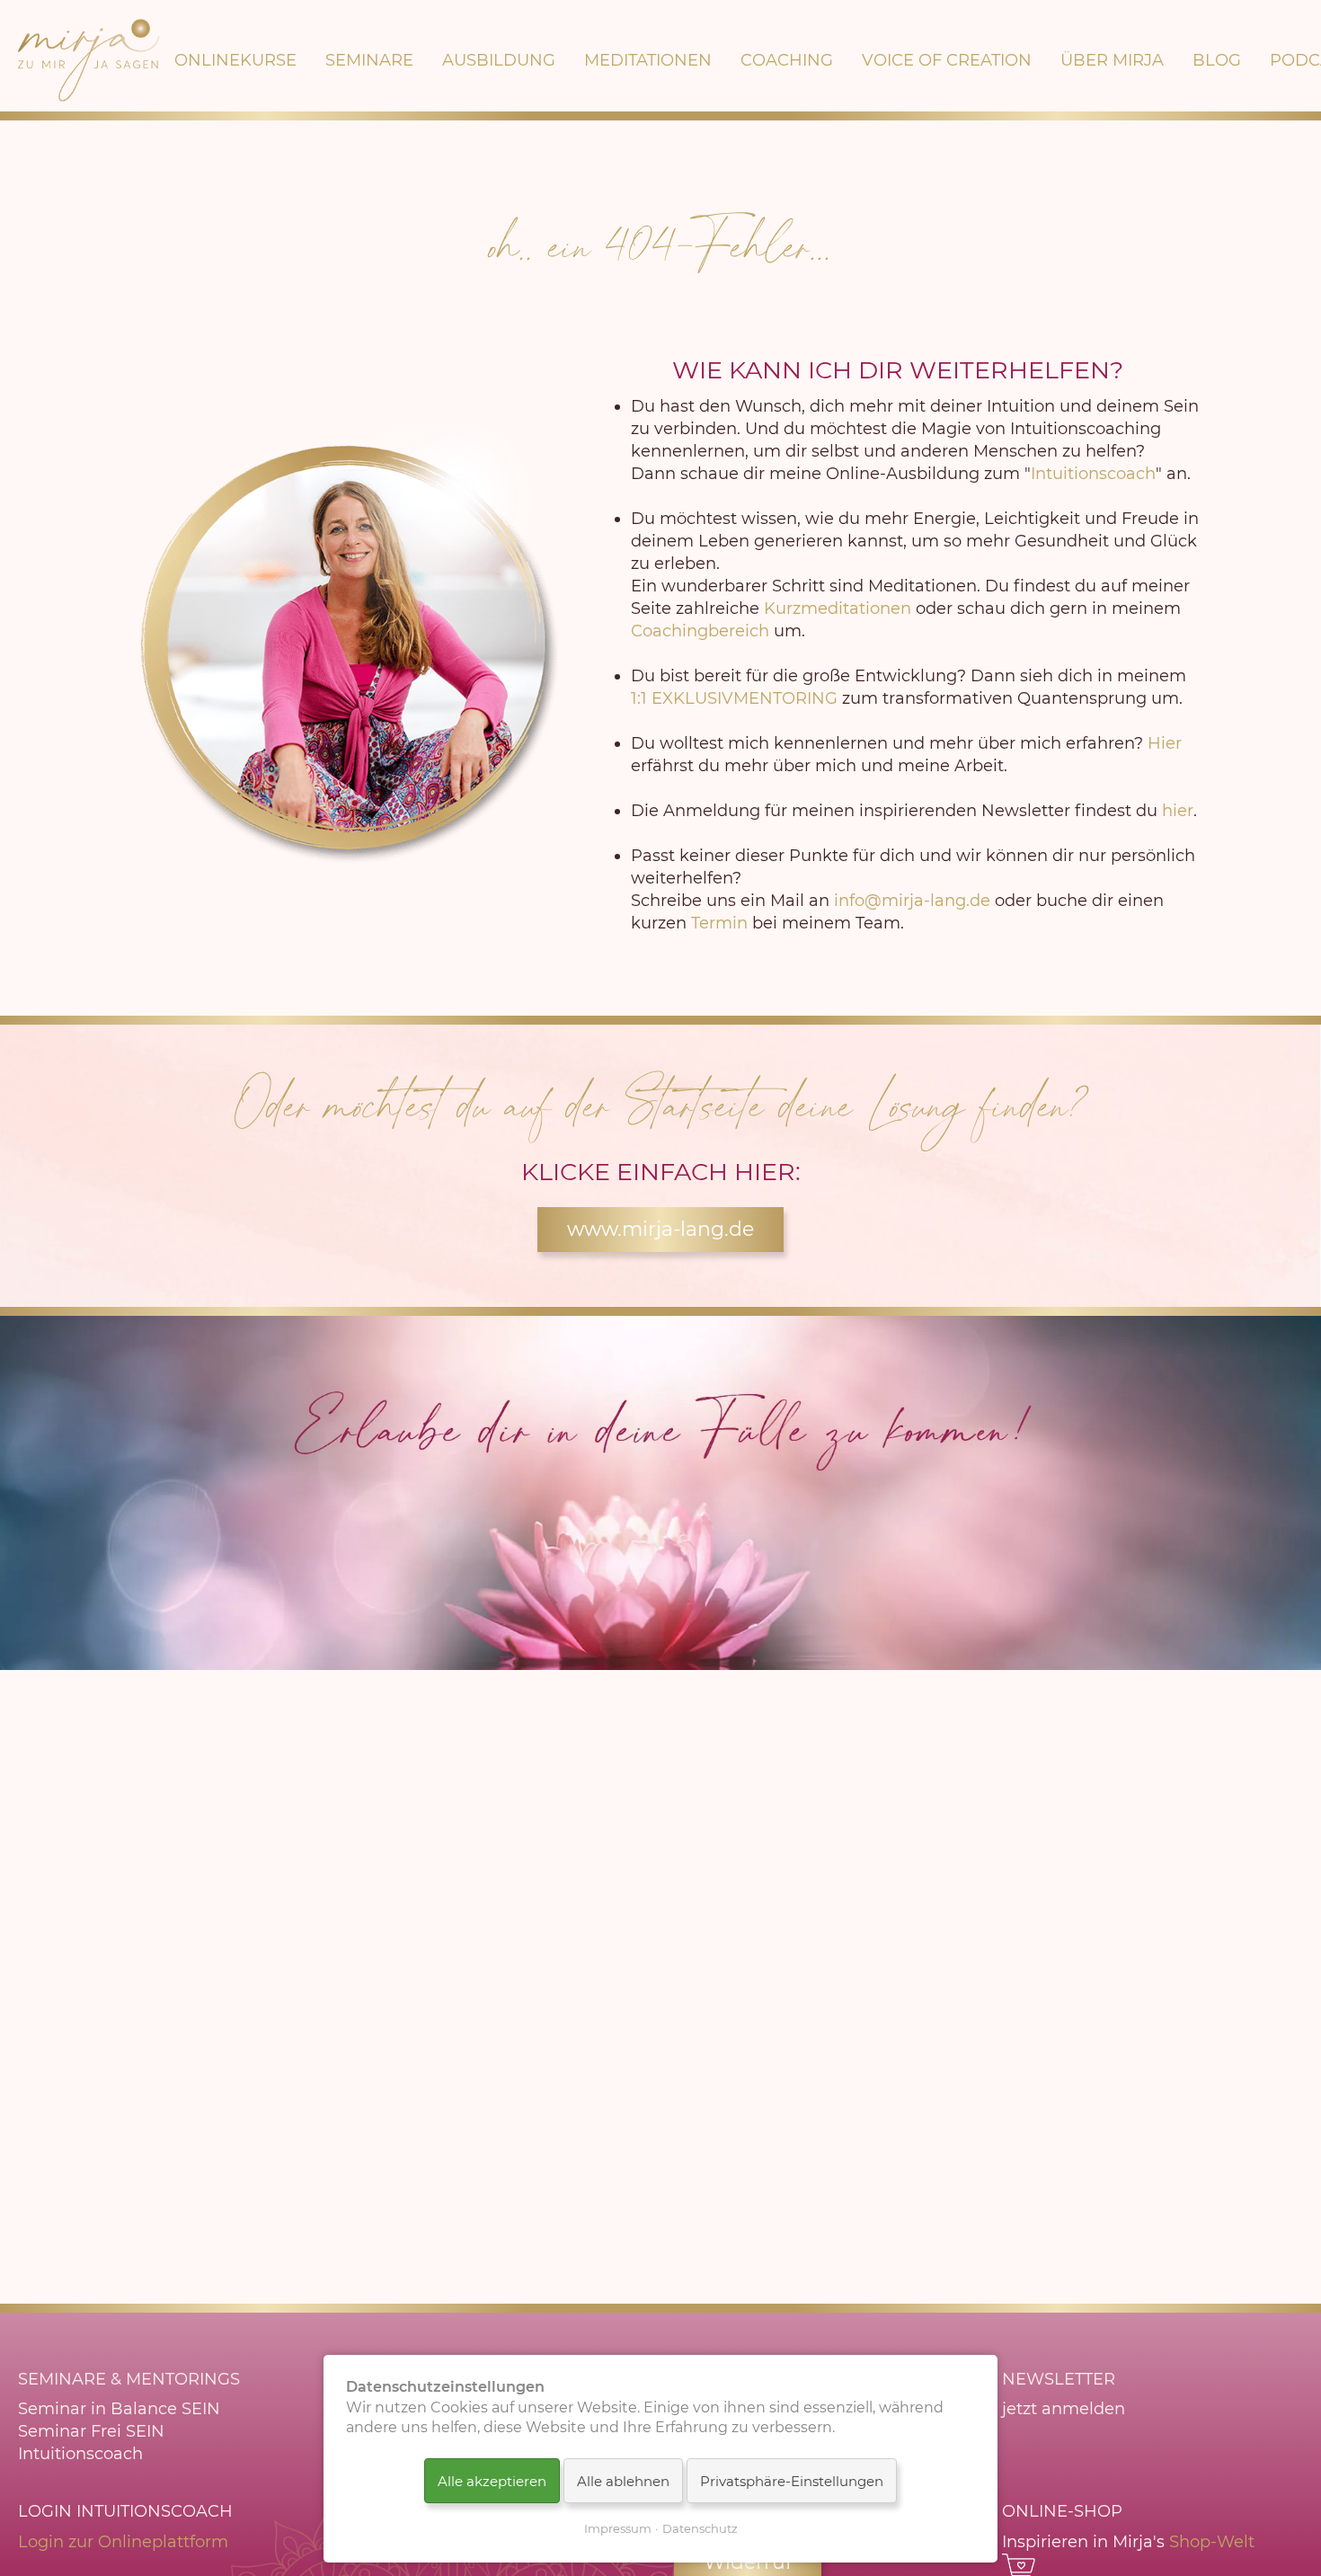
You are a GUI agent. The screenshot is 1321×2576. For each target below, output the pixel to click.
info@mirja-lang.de (912, 901)
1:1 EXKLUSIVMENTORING (734, 698)
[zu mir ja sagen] (89, 60)
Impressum (618, 2528)
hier (1178, 811)
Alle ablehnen (623, 2481)
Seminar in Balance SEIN (119, 2409)
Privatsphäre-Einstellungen (792, 2481)
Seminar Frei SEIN (91, 2431)
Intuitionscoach (1093, 474)
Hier (1165, 743)
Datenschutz (700, 2528)
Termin (719, 923)
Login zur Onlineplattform (123, 2542)
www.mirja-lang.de (660, 1229)
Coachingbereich (700, 631)
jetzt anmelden (1064, 2409)
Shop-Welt (1212, 2542)
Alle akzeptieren (492, 2481)
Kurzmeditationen (838, 608)
